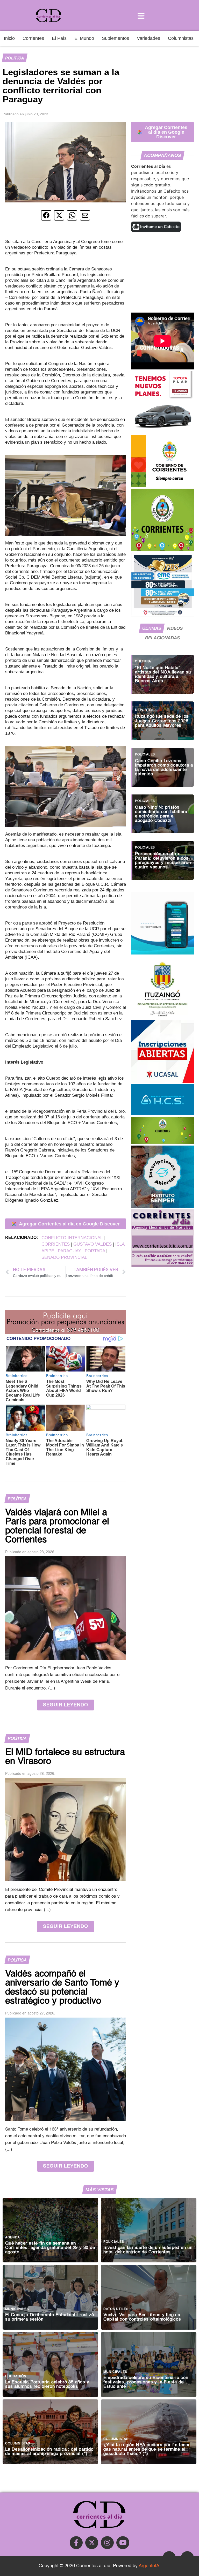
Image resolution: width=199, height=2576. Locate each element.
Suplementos (115, 38)
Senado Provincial (64, 1257)
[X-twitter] (92, 2543)
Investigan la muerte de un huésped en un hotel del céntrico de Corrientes (148, 2250)
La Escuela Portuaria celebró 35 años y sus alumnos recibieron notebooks (47, 2384)
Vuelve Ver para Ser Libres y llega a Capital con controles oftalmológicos (142, 2317)
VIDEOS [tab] (175, 628)
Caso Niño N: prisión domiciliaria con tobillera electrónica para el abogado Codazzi (161, 814)
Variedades (148, 38)
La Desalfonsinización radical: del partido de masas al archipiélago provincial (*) (49, 2452)
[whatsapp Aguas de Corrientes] (162, 953)
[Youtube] (123, 2543)
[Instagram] (107, 2543)
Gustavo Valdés (93, 1244)
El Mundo (84, 38)
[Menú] (141, 16)
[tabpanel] (162, 765)
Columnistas (181, 38)
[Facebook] (76, 2543)
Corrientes (33, 38)
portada (95, 1251)
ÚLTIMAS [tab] (152, 628)
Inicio (9, 38)
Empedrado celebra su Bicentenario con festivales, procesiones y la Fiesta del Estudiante (146, 2382)
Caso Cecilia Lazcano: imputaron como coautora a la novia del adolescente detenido (164, 768)
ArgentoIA (149, 2566)
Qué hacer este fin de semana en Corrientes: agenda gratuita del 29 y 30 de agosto (50, 2248)
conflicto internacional (72, 1238)
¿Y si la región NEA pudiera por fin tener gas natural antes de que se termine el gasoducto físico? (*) (147, 2449)
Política (15, 58)
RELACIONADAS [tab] (162, 638)
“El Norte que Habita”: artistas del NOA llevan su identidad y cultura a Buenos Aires (163, 675)
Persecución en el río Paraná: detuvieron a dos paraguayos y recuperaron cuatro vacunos (163, 861)
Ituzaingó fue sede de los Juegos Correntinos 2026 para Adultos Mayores (162, 721)
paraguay (69, 1251)
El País (59, 38)
